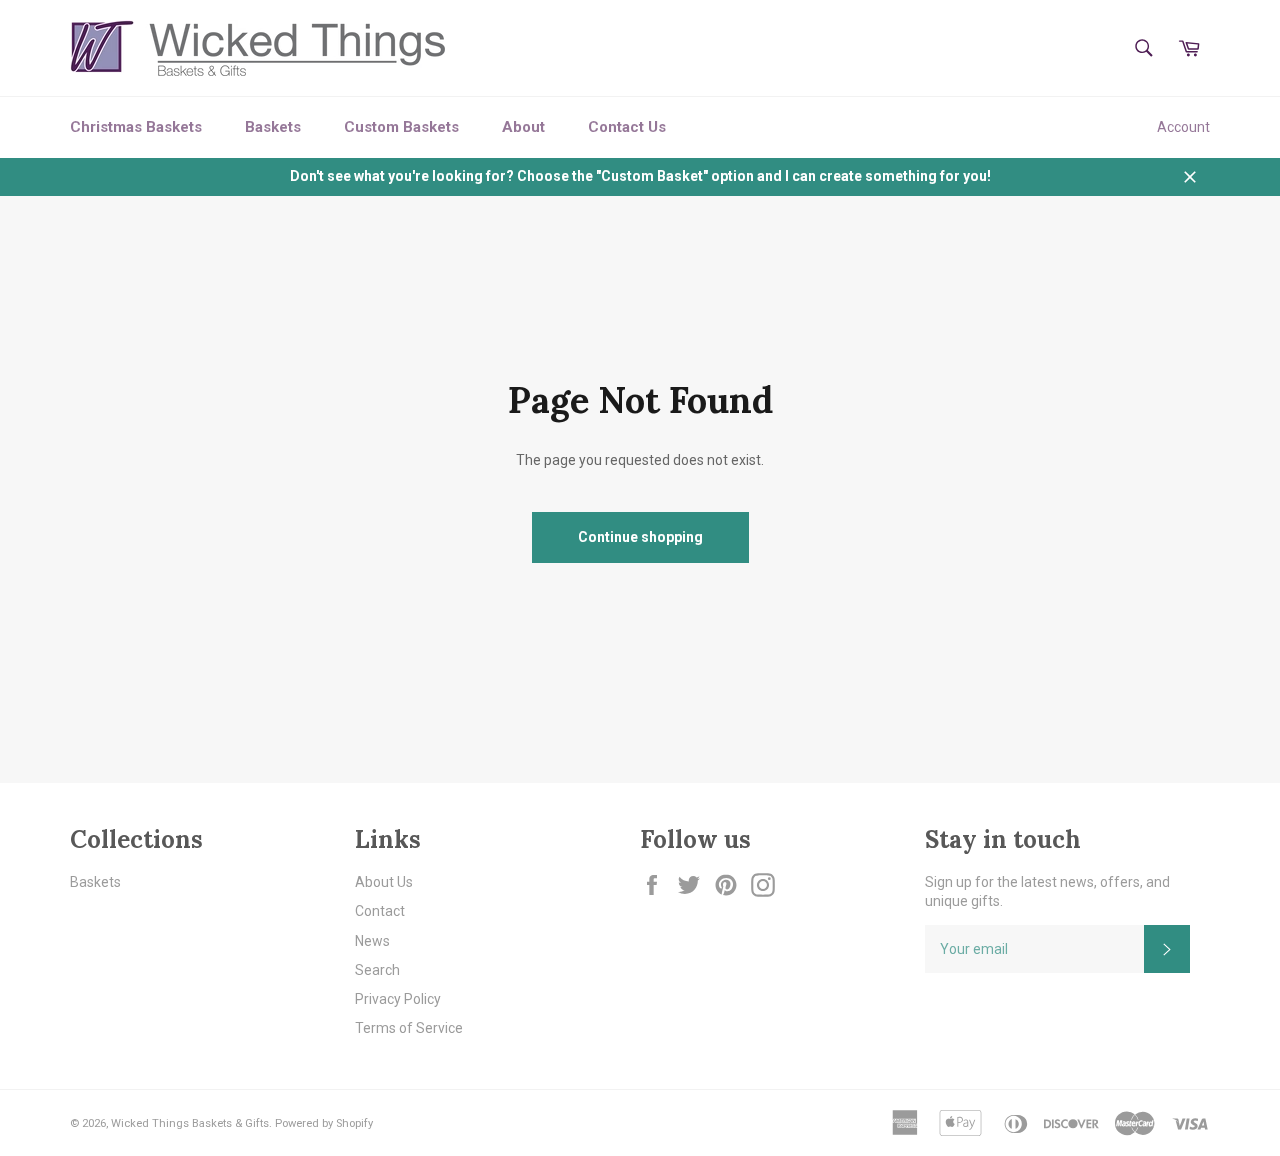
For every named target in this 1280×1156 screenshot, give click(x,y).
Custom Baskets (401, 127)
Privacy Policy (398, 999)
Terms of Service (409, 1028)
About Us (384, 882)
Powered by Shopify (324, 1123)
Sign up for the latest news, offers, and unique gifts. (1047, 891)
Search (377, 970)
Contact (380, 911)
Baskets (273, 127)
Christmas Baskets (136, 127)
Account (1183, 127)
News (372, 941)
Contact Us (627, 127)
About (523, 127)
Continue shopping (640, 537)
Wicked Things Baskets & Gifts (190, 1123)
